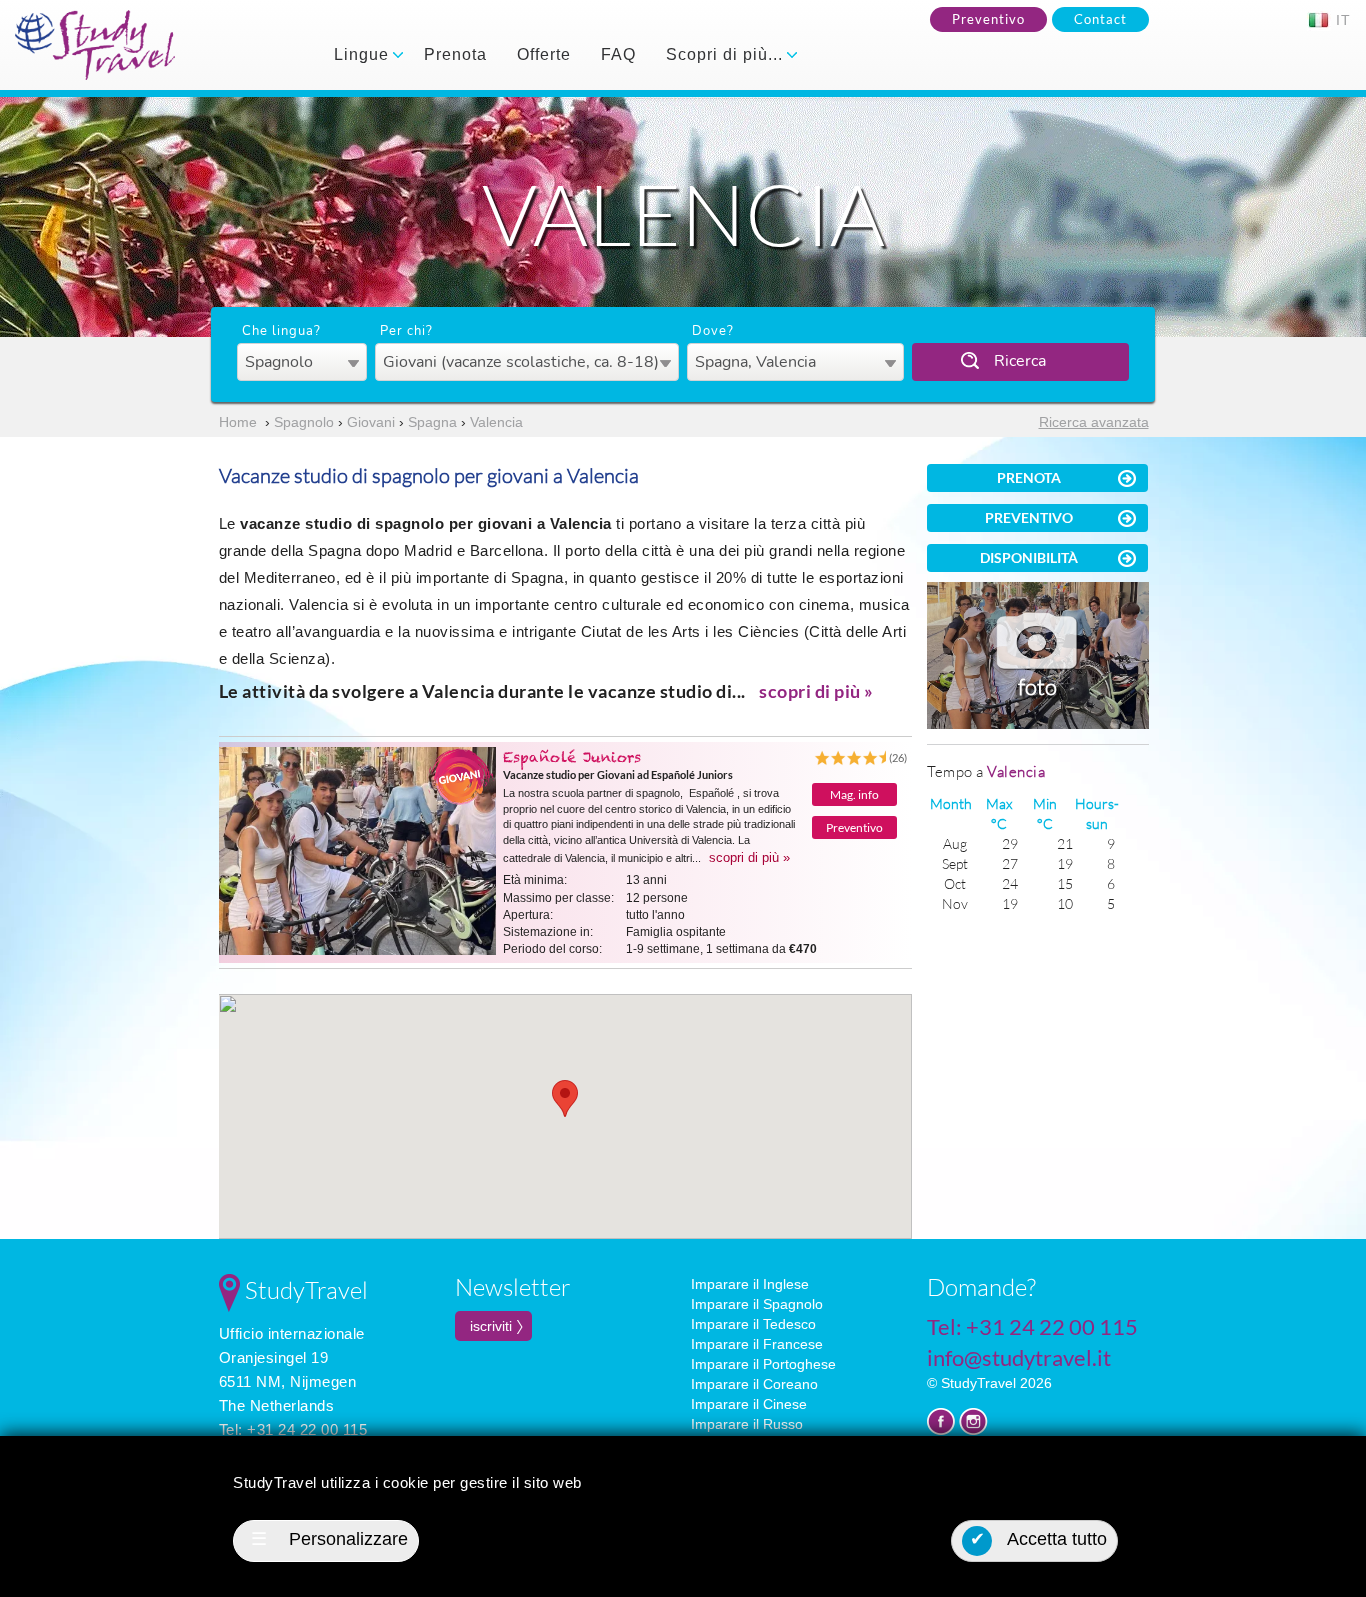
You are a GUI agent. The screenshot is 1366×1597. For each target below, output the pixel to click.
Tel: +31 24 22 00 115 (293, 1429)
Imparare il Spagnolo (757, 1304)
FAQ (618, 54)
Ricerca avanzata (1094, 422)
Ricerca (1020, 361)
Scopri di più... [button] (727, 54)
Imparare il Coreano (754, 1384)
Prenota (455, 54)
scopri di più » (816, 691)
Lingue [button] (364, 54)
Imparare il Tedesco (753, 1324)
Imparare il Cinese (749, 1404)
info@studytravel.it (1019, 1357)
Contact (1100, 19)
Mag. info (854, 794)
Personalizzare (329, 1539)
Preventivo (988, 19)
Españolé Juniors (572, 757)
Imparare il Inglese (750, 1284)
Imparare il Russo (747, 1424)
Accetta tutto (1039, 1539)
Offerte (544, 54)
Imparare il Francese (757, 1344)
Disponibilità (1029, 557)
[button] (565, 1098)
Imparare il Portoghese (763, 1364)
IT (1341, 20)
